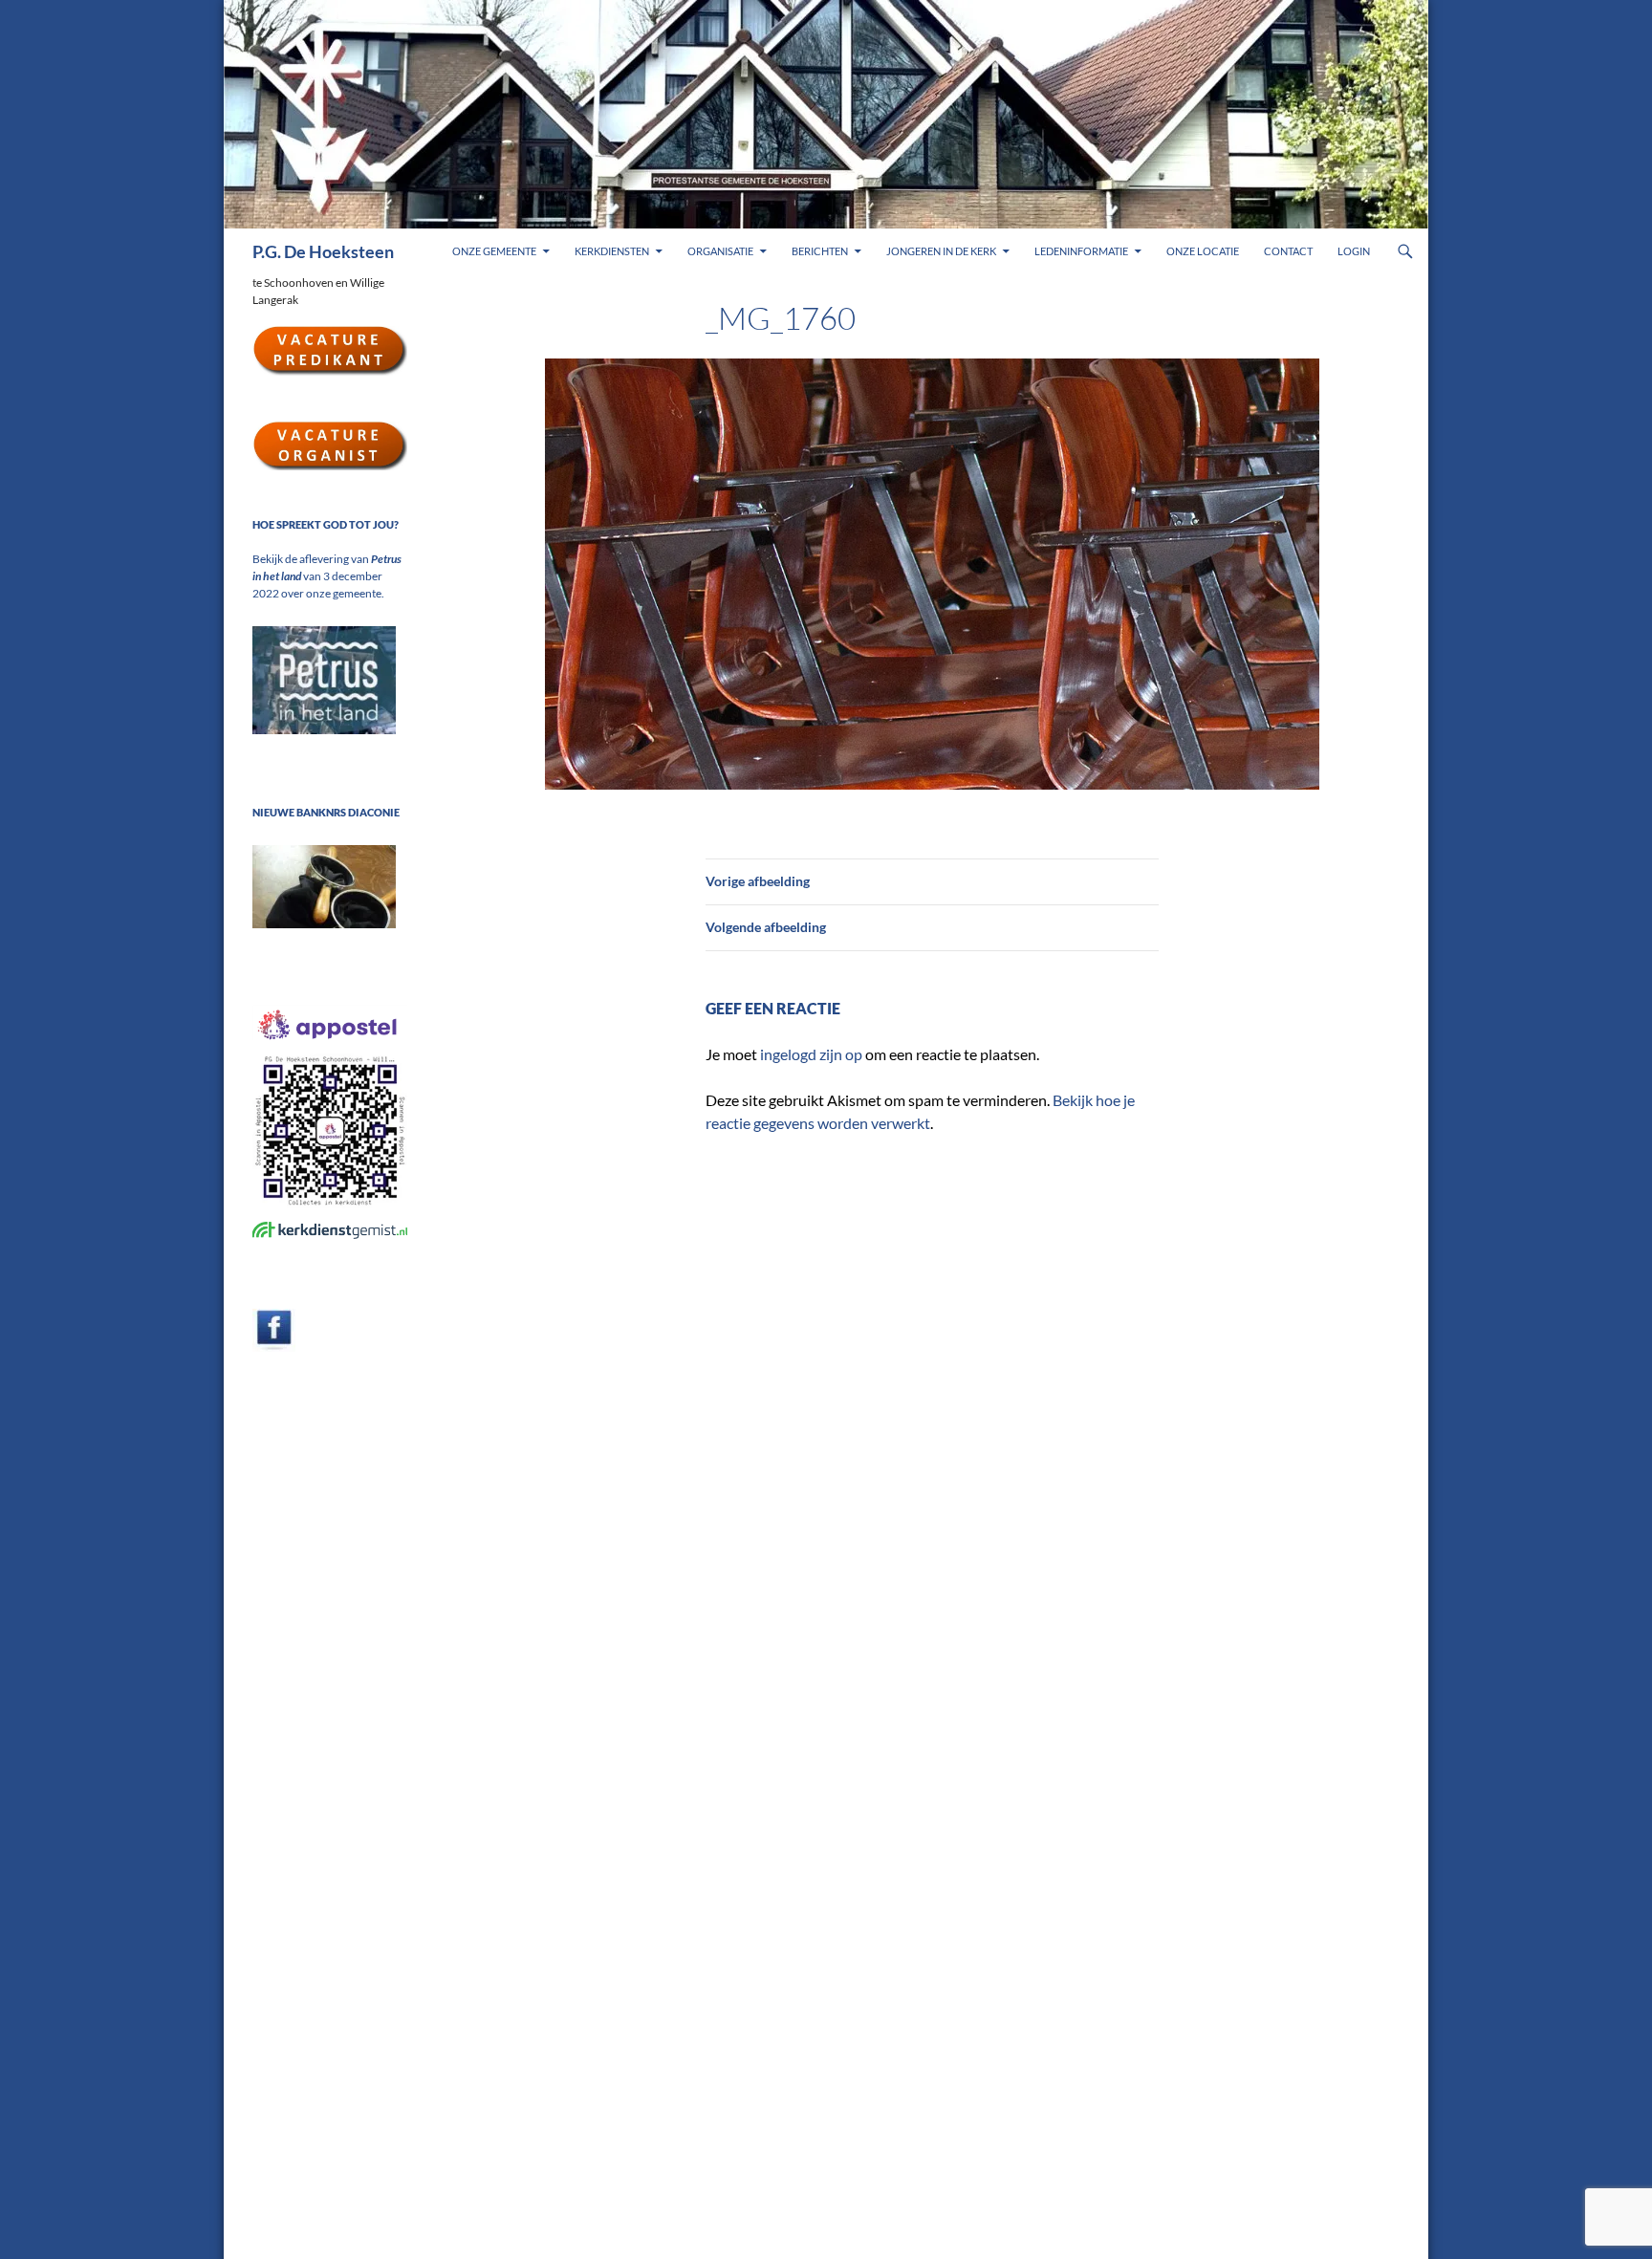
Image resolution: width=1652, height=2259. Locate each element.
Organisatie (720, 251)
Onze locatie (1203, 251)
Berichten (820, 251)
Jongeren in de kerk (941, 251)
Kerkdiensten (612, 251)
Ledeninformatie (1081, 251)
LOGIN (1354, 251)
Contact (1288, 251)
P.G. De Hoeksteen (323, 251)
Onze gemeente (494, 251)
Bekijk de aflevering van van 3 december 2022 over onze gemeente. (327, 576)
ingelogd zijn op (811, 1054)
